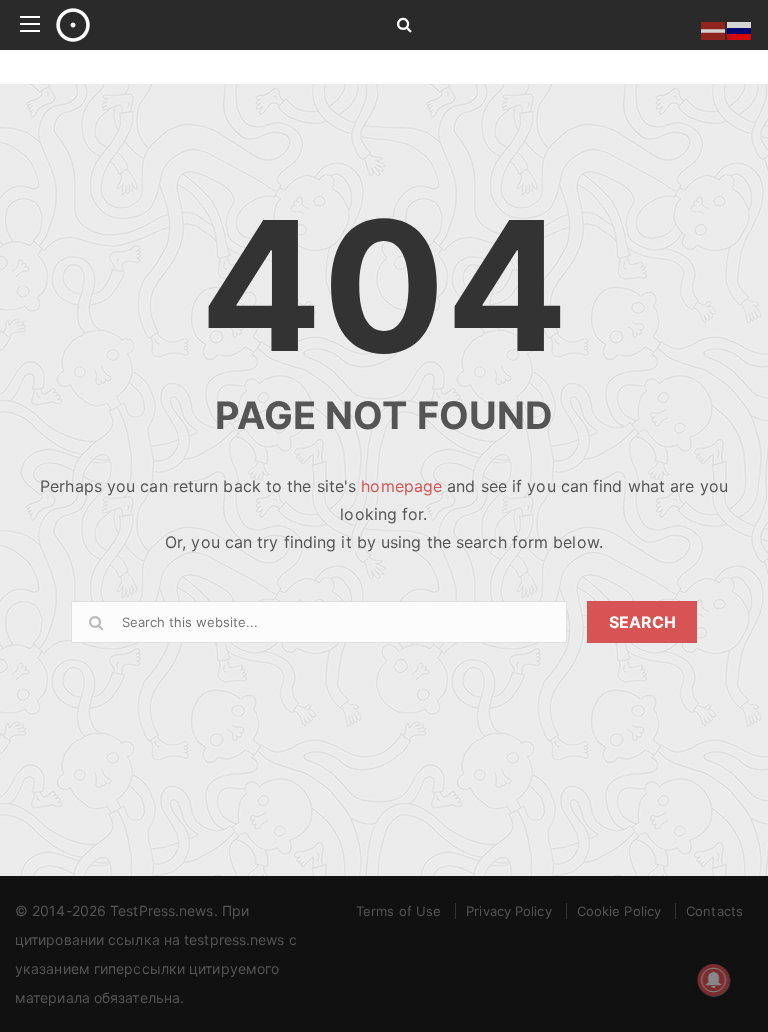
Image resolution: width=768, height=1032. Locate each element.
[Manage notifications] (714, 980)
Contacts (714, 911)
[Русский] (740, 29)
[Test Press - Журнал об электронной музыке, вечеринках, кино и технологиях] (203, 25)
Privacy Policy (508, 911)
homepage (401, 486)
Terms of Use (398, 911)
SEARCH (642, 622)
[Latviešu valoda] (714, 29)
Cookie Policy (619, 911)
